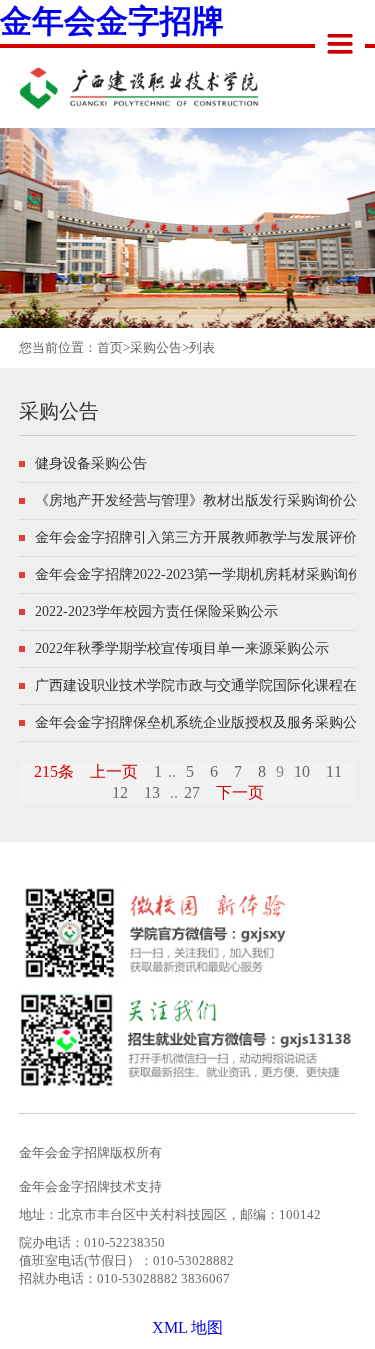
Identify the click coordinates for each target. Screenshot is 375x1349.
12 (120, 792)
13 (152, 792)
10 (302, 771)
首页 (110, 347)
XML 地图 (187, 1327)
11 (334, 771)
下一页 (240, 792)
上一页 (114, 771)
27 (192, 792)
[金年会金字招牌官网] (119, 80)
